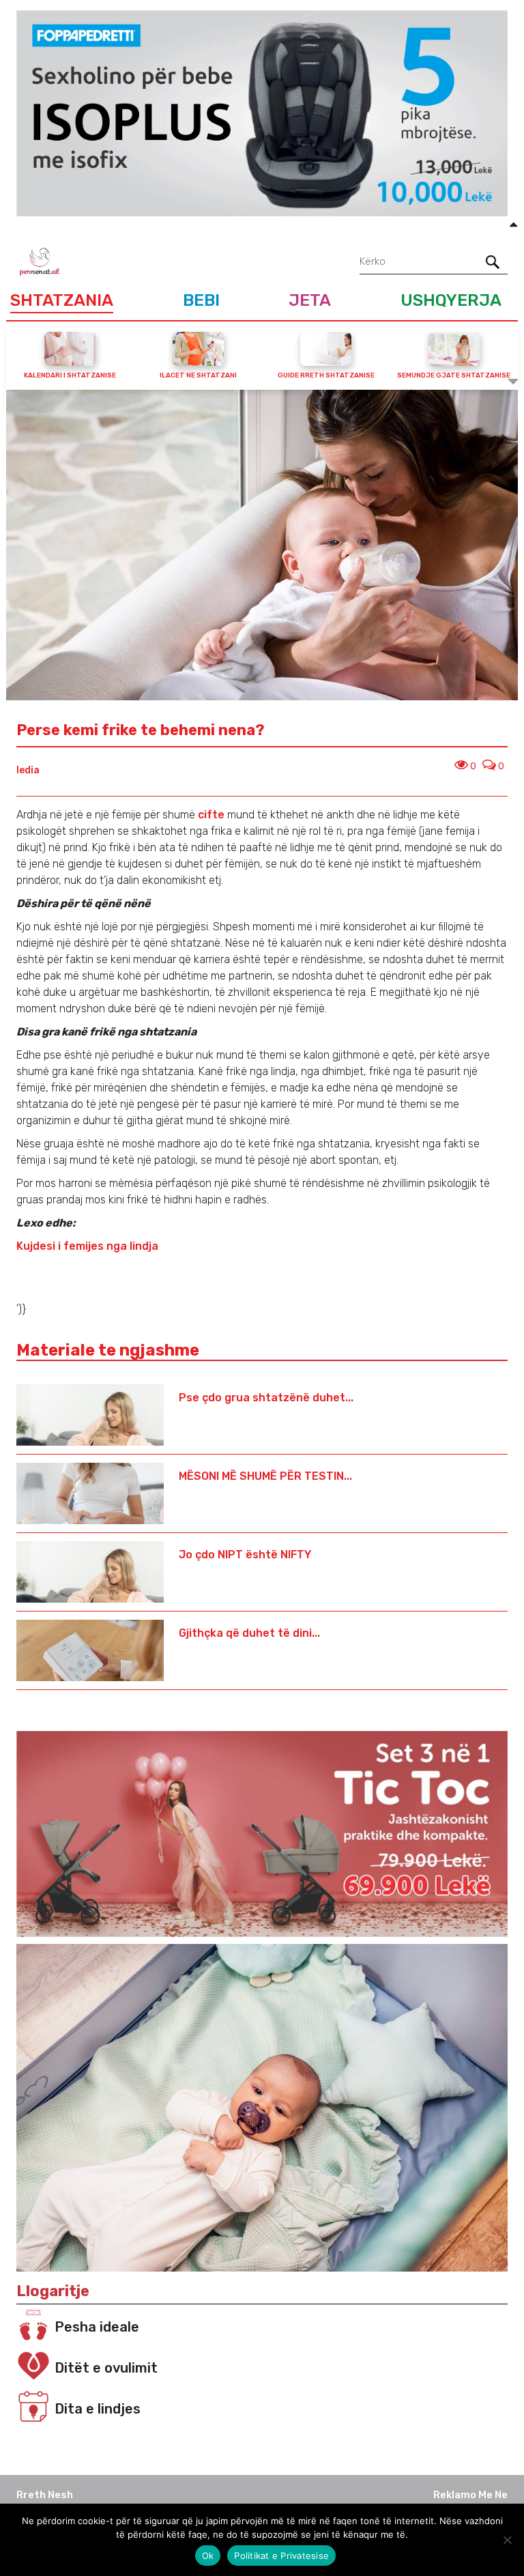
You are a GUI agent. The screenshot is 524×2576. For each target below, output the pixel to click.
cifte (211, 815)
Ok (208, 2556)
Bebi (201, 300)
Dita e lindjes (98, 2409)
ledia (28, 770)
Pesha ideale (97, 2327)
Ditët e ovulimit (106, 2368)
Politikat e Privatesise (281, 2556)
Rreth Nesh (45, 2495)
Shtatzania (62, 300)
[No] (507, 2540)
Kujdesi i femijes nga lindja (87, 1246)
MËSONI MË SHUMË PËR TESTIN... (265, 1476)
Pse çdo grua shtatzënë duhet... (266, 1398)
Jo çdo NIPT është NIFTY (245, 1555)
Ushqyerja (451, 300)
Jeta (310, 300)
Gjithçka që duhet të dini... (249, 1633)
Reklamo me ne (470, 2495)
